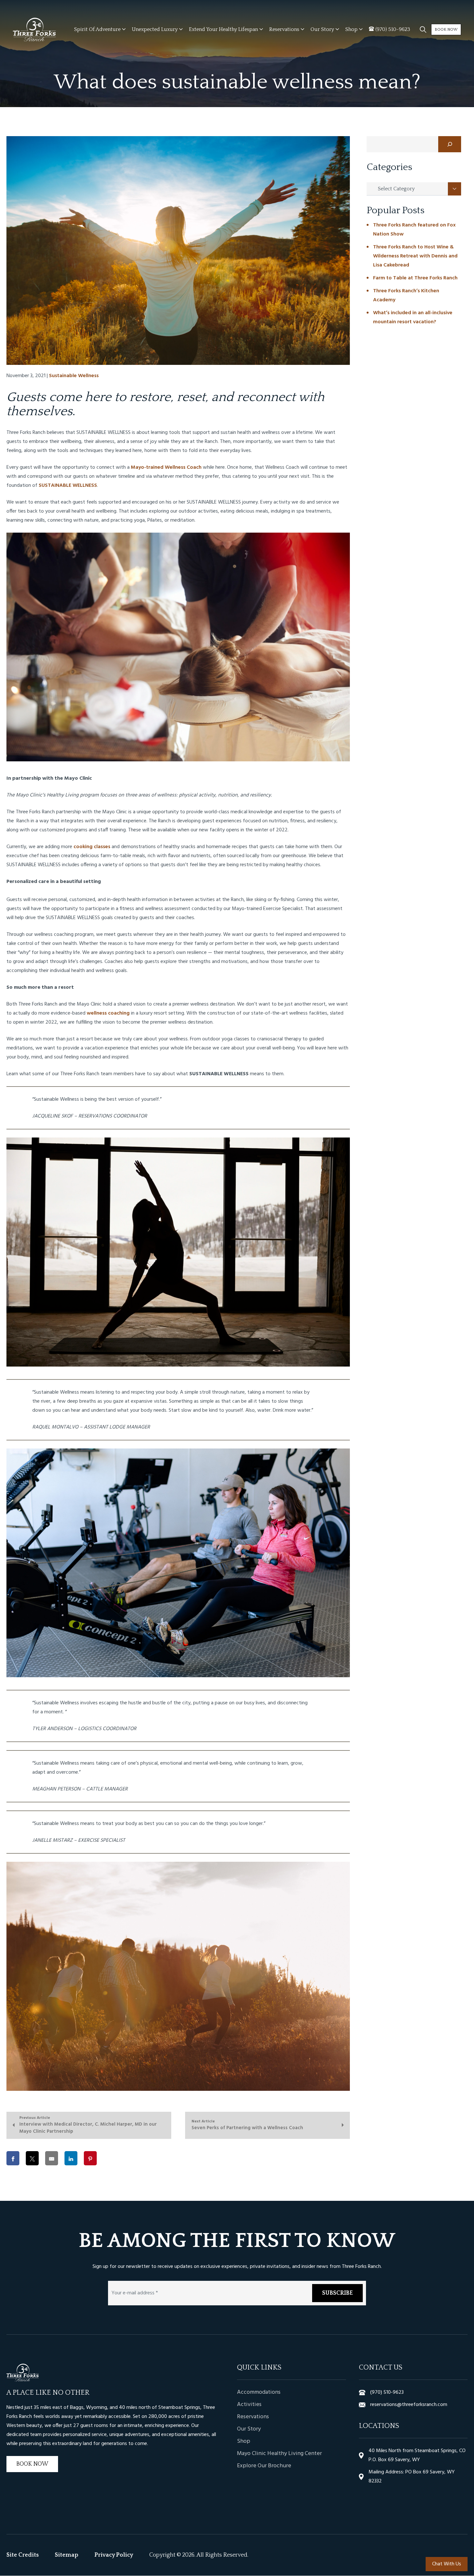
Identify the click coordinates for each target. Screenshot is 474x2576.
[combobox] (414, 189)
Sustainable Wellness (74, 376)
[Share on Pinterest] (90, 2158)
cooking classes (92, 847)
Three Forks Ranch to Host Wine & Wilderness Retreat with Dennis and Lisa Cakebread (415, 256)
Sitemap (67, 2555)
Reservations (253, 2417)
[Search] (450, 144)
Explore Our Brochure (264, 2466)
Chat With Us (447, 2564)
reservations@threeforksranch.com (409, 2405)
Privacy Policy (114, 2555)
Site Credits (23, 2555)
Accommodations (259, 2393)
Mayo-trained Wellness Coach (166, 467)
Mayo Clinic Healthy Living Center (279, 2454)
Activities (249, 2405)
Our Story (249, 2430)
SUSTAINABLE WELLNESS (68, 486)
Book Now (446, 30)
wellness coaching (108, 1013)
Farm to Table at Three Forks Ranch (415, 278)
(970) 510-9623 (387, 2393)
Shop (244, 2442)
